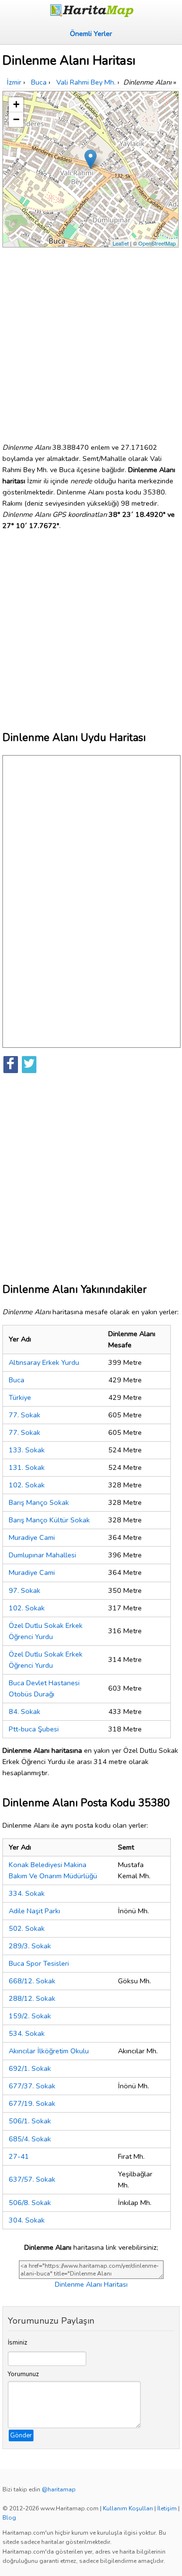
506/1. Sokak (30, 2121)
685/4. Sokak (30, 2139)
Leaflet (121, 243)
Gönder (21, 2435)
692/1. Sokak (30, 2068)
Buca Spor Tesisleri (39, 1963)
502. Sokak (27, 1928)
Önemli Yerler (91, 34)
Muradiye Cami (32, 1537)
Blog (9, 2518)
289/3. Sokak (30, 1946)
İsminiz (17, 2343)
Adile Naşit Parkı (34, 1911)
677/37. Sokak (32, 2086)
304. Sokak (27, 2220)
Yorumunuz (23, 2374)
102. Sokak (27, 1485)
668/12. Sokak (32, 1981)
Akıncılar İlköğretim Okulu (49, 2051)
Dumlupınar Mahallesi (42, 1555)
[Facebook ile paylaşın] (11, 1065)
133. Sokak (27, 1450)
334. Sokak (27, 1893)
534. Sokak (27, 2033)
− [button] (16, 119)
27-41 (19, 2156)
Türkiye (20, 1397)
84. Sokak (25, 1711)
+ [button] (16, 104)
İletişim (167, 2508)
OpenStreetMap (157, 243)
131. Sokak (27, 1467)
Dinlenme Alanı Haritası (91, 2284)
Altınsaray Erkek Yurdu (44, 1362)
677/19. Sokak (32, 2103)
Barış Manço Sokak (39, 1502)
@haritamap (59, 2489)
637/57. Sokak (32, 2179)
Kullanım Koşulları (128, 2508)
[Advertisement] (91, 341)
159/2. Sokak (30, 2016)
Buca (17, 1380)
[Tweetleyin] (29, 1065)
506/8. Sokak (30, 2203)
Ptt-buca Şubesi (34, 1729)
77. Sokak (25, 1415)
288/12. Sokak (32, 1998)
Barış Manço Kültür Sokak (49, 1520)
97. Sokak (25, 1590)
